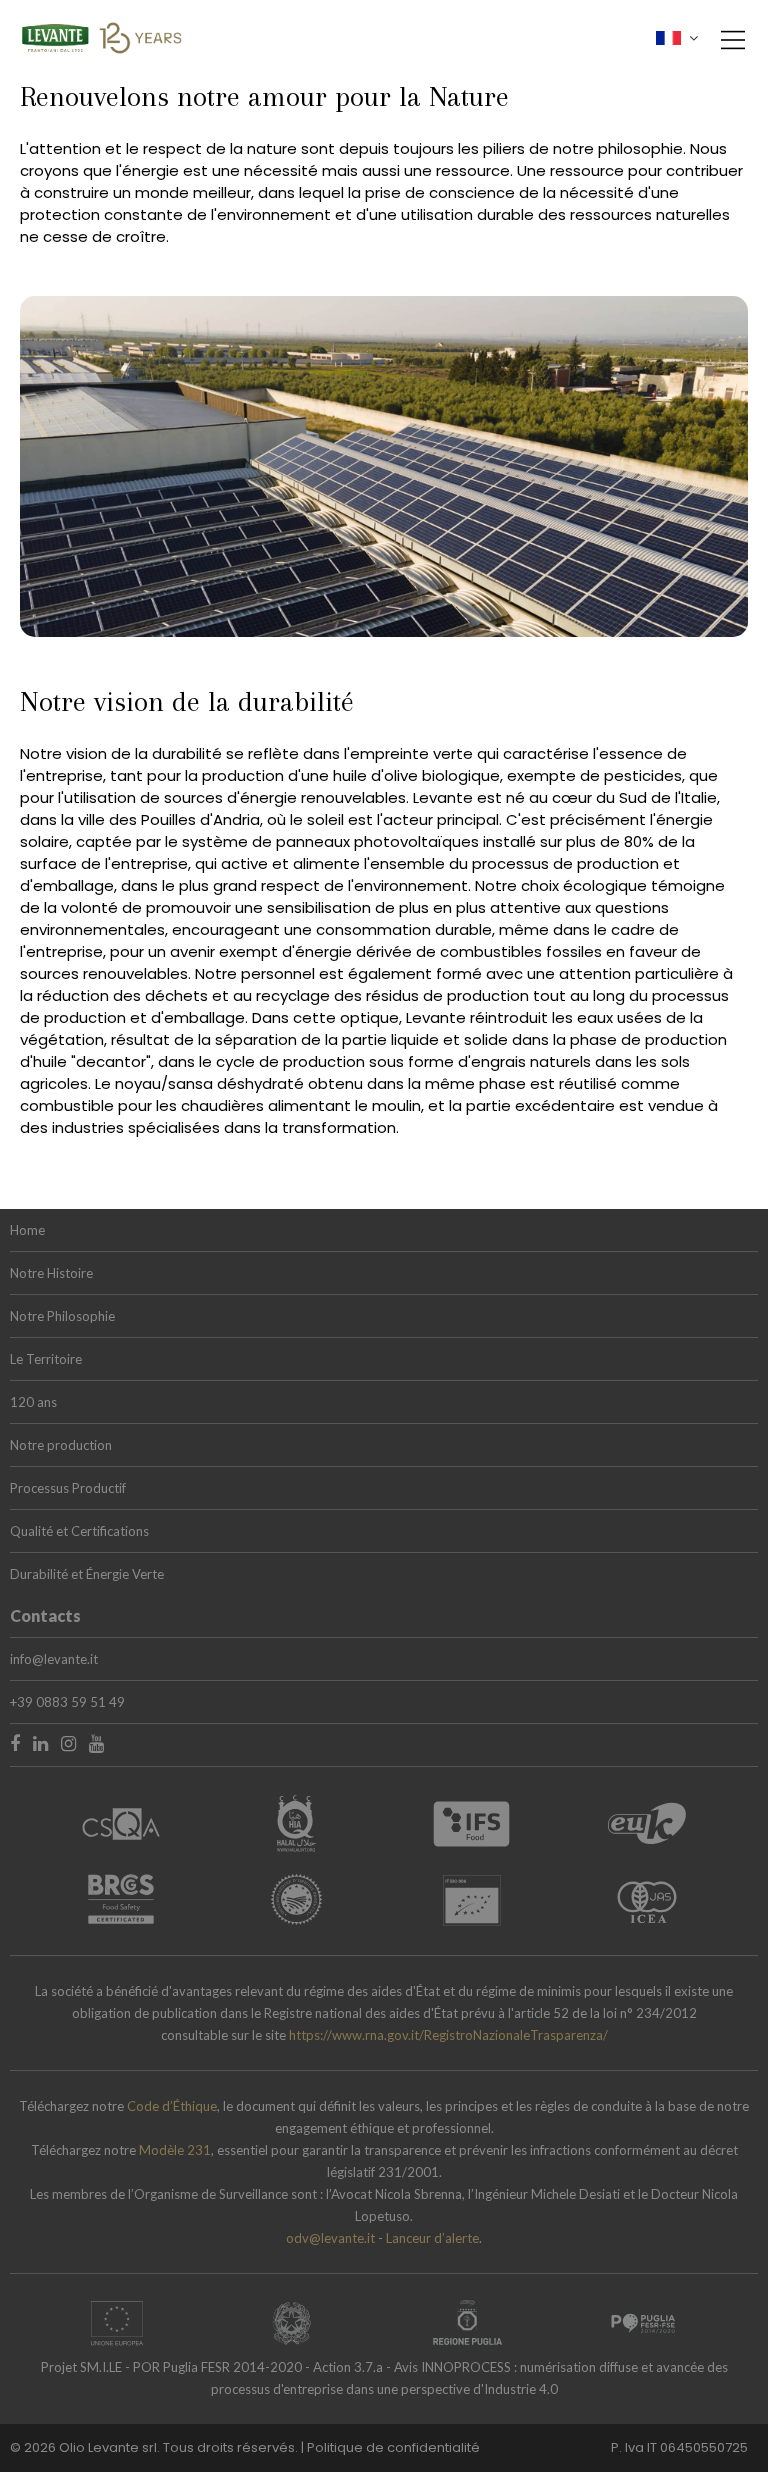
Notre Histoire (51, 1273)
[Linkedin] (40, 1743)
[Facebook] (15, 1743)
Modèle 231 (175, 2150)
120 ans (33, 1402)
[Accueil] (102, 34)
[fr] (677, 37)
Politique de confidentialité (393, 2447)
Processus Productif (68, 1488)
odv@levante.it (330, 2238)
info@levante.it (54, 1659)
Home (27, 1230)
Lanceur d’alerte (432, 2238)
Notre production (61, 1445)
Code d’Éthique (172, 2106)
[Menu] (728, 50)
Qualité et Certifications (79, 1531)
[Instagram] (68, 1743)
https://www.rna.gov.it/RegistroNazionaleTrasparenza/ (448, 2035)
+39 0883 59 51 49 (67, 1702)
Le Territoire (46, 1359)
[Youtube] (96, 1743)
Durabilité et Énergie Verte (87, 1574)
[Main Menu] (733, 40)
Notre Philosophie (62, 1316)
